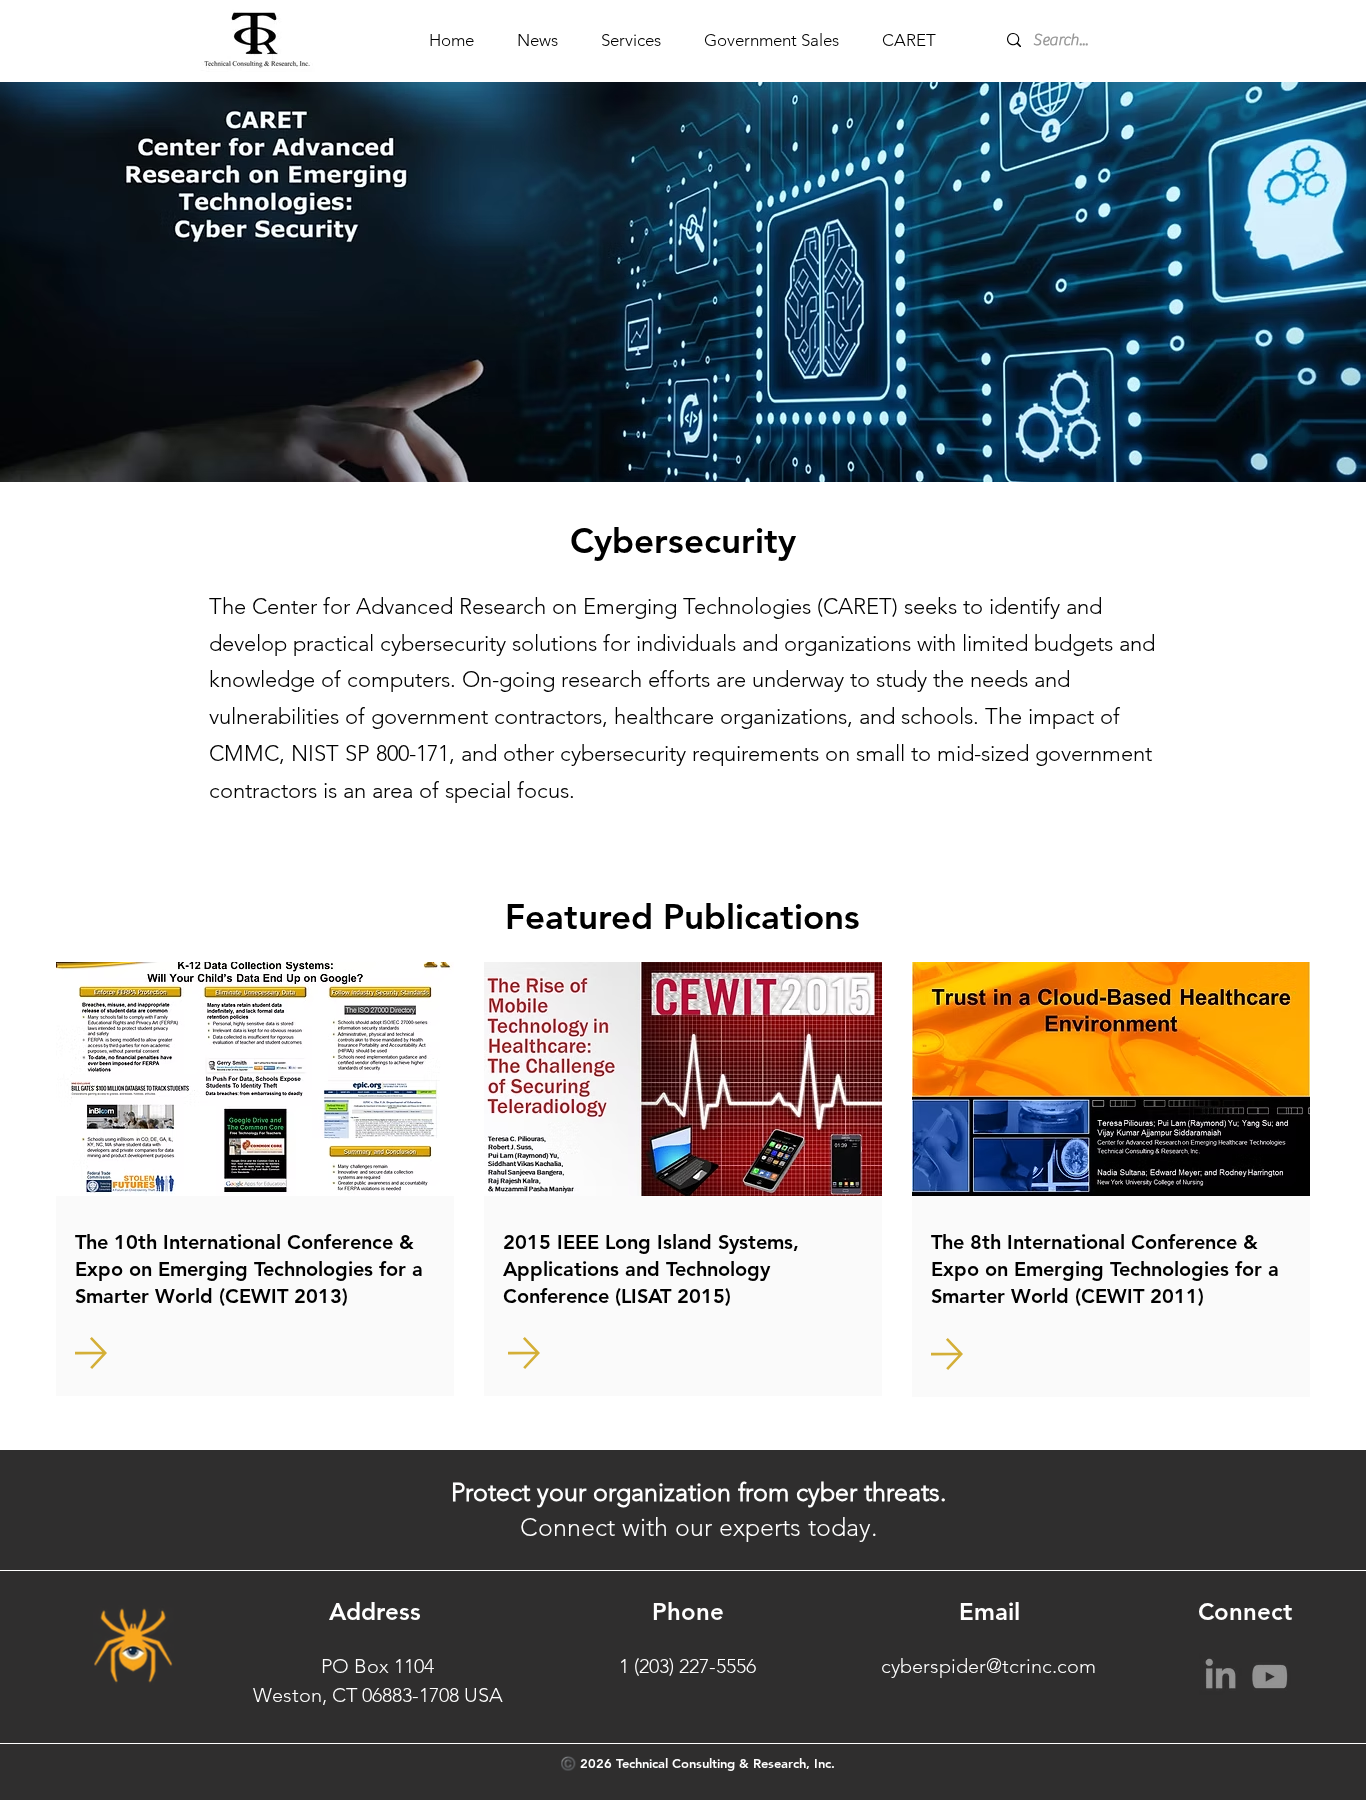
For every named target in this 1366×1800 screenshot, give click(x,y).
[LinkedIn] (1220, 1673)
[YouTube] (1269, 1673)
